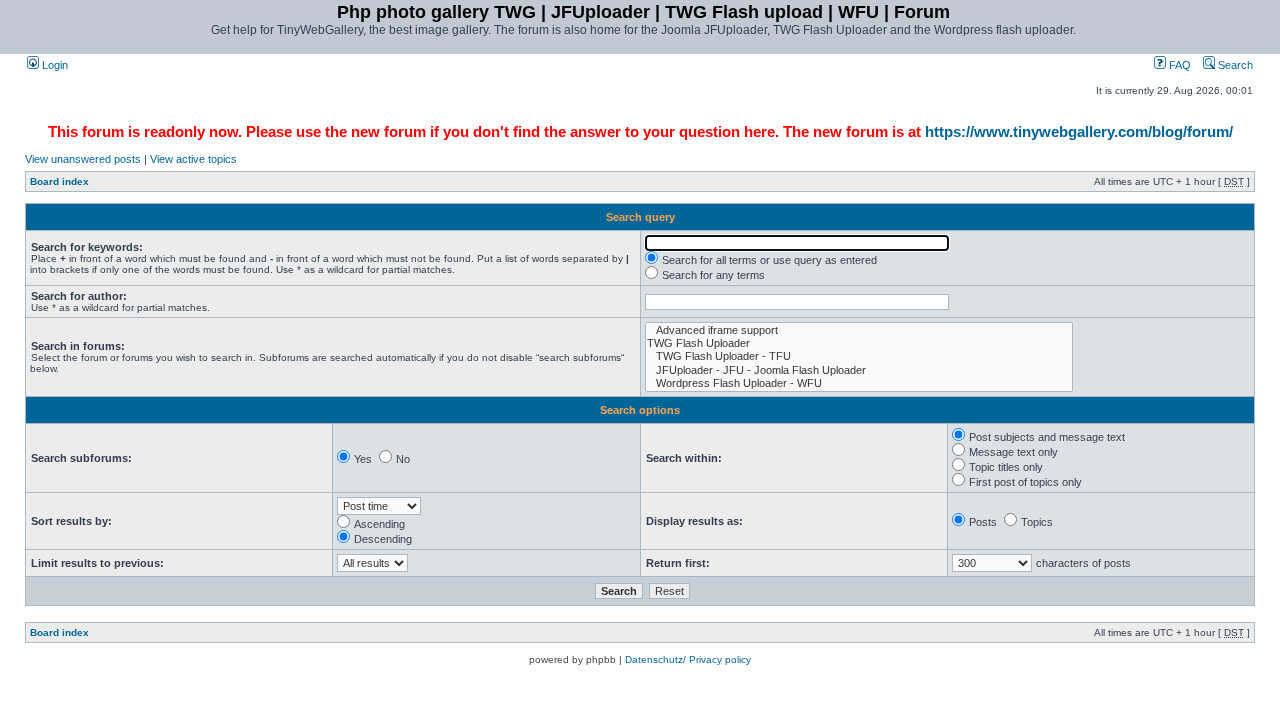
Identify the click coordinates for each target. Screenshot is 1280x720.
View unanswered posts (83, 159)
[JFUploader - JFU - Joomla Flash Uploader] (859, 370)
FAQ (1178, 65)
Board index (59, 181)
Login (53, 65)
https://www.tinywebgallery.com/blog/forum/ (1079, 131)
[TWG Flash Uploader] (859, 343)
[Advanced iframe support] (859, 330)
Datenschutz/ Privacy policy (688, 659)
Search (1234, 65)
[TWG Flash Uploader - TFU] (859, 356)
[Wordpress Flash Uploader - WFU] (859, 383)
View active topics (193, 159)
